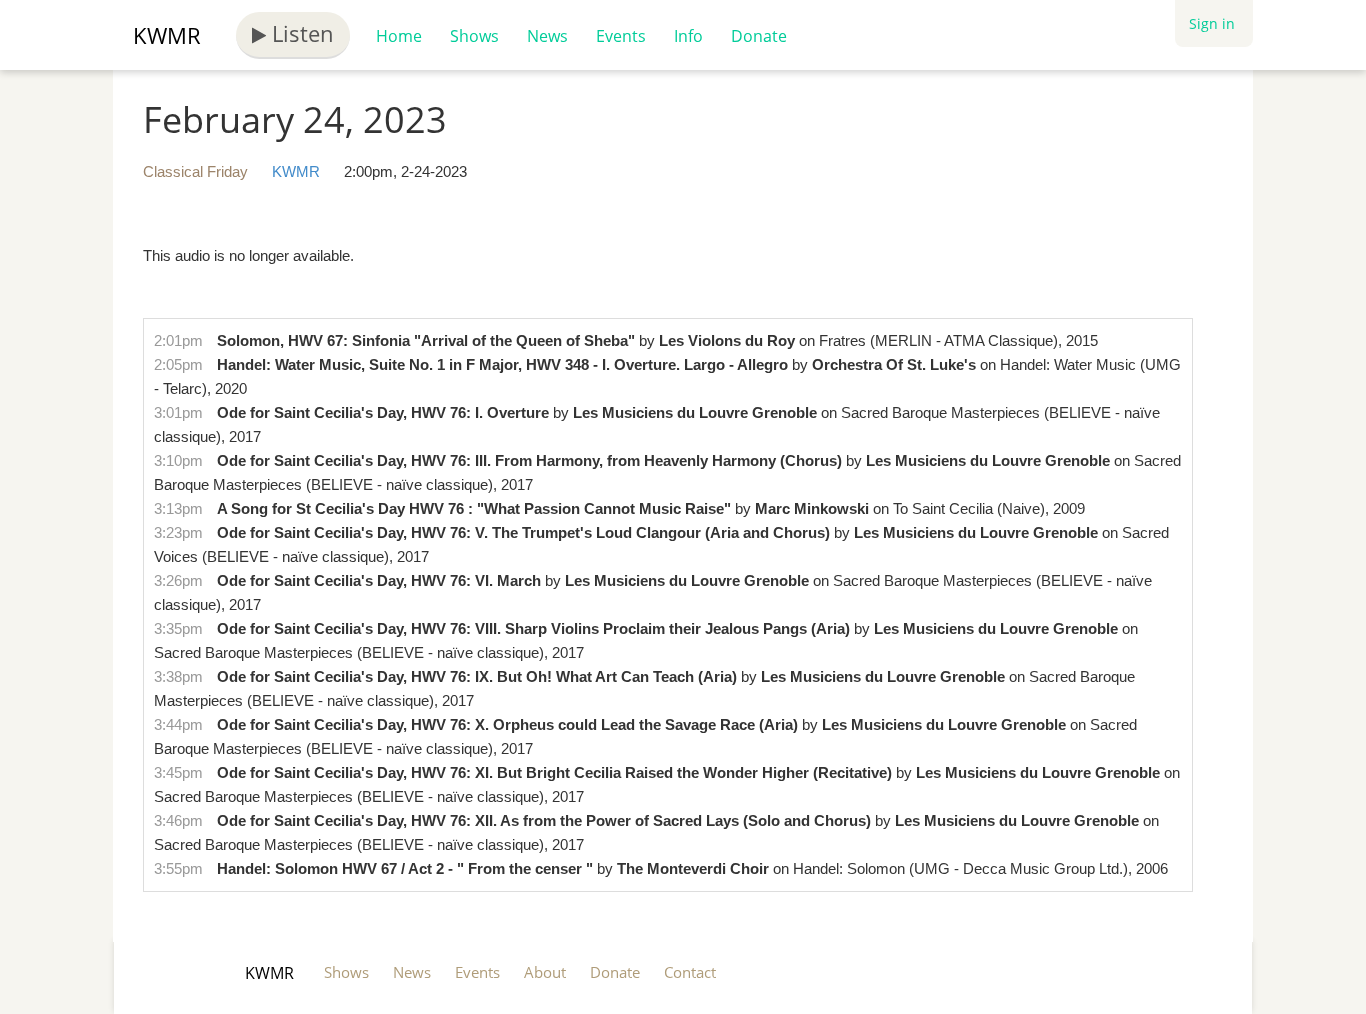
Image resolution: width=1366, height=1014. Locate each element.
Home (399, 36)
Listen (300, 33)
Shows (474, 36)
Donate (759, 36)
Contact (690, 972)
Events (621, 36)
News (547, 36)
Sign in (1212, 23)
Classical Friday (195, 171)
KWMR (167, 35)
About (545, 972)
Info (688, 36)
